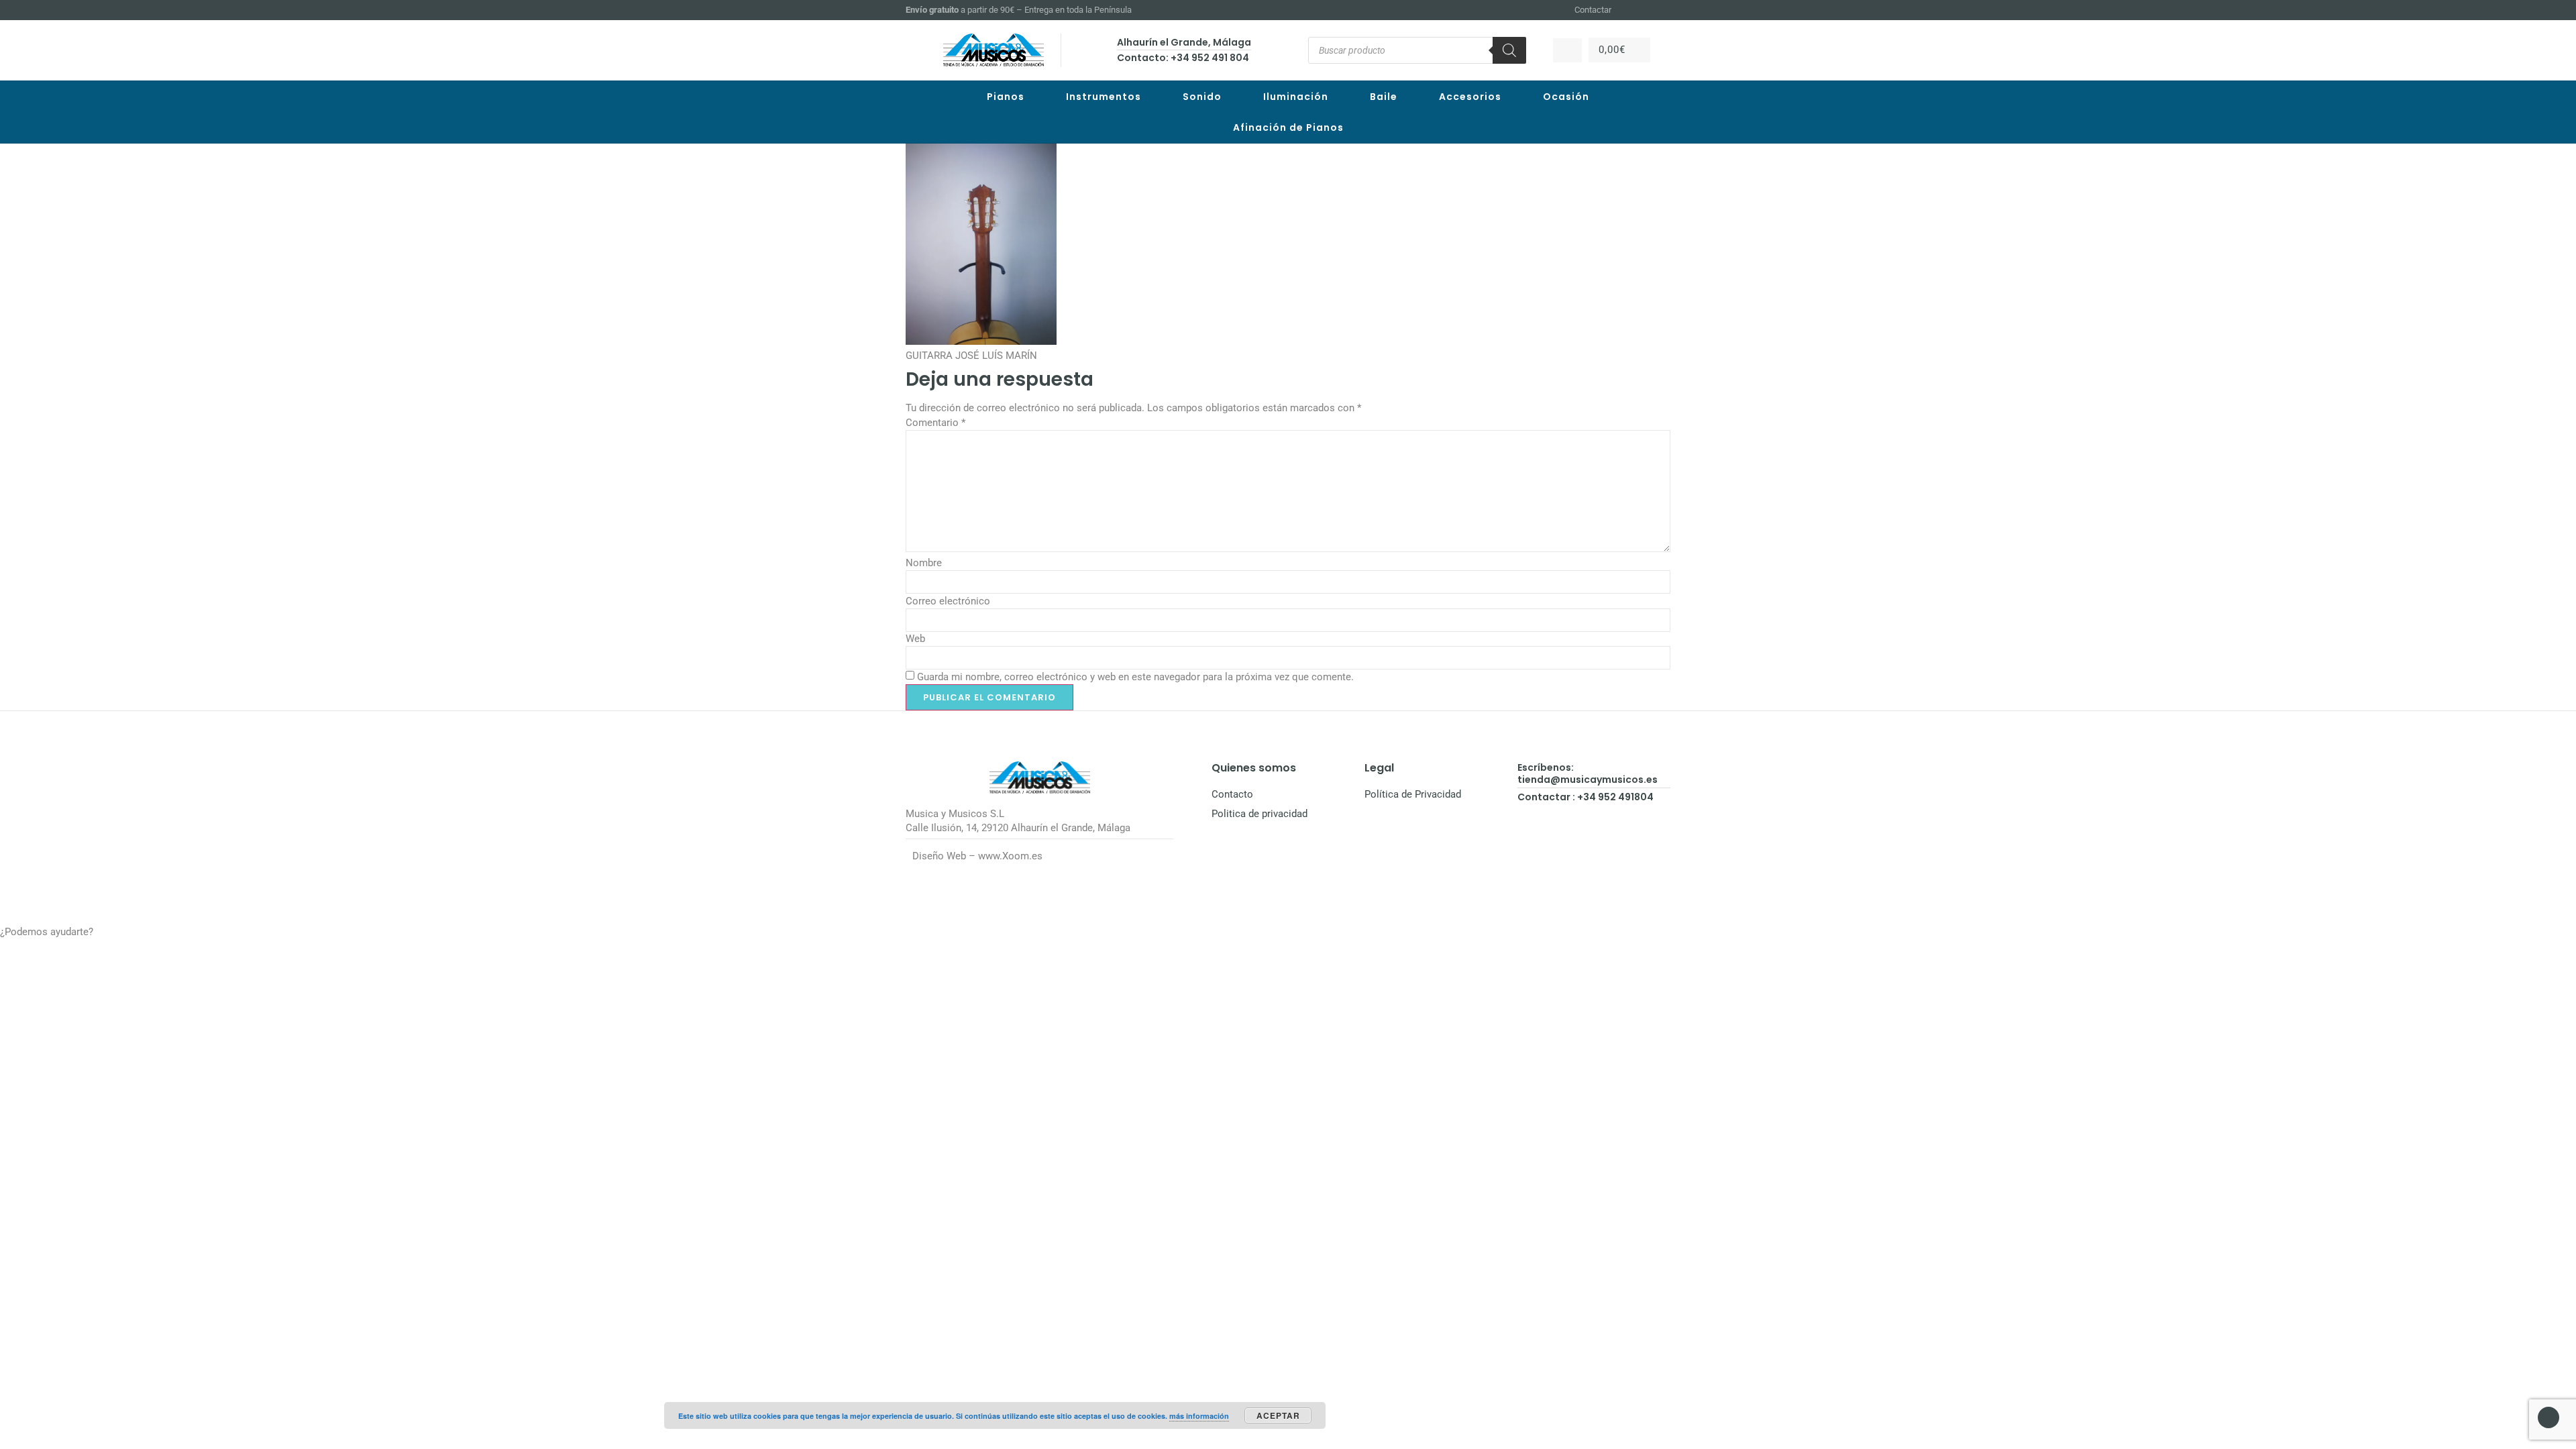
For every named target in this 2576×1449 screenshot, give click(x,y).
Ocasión (1566, 97)
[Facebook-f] (1631, 10)
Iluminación (1296, 97)
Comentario (935, 423)
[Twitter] (1664, 10)
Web (915, 639)
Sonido (1202, 97)
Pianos (1006, 97)
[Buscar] (1509, 50)
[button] (1288, 932)
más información (1199, 1416)
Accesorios (1470, 97)
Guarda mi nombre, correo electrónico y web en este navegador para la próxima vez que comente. (1135, 677)
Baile (1384, 97)
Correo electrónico (948, 601)
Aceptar (1278, 1415)
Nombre (924, 563)
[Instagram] (1648, 10)
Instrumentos (1104, 97)
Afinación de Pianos (1288, 127)
